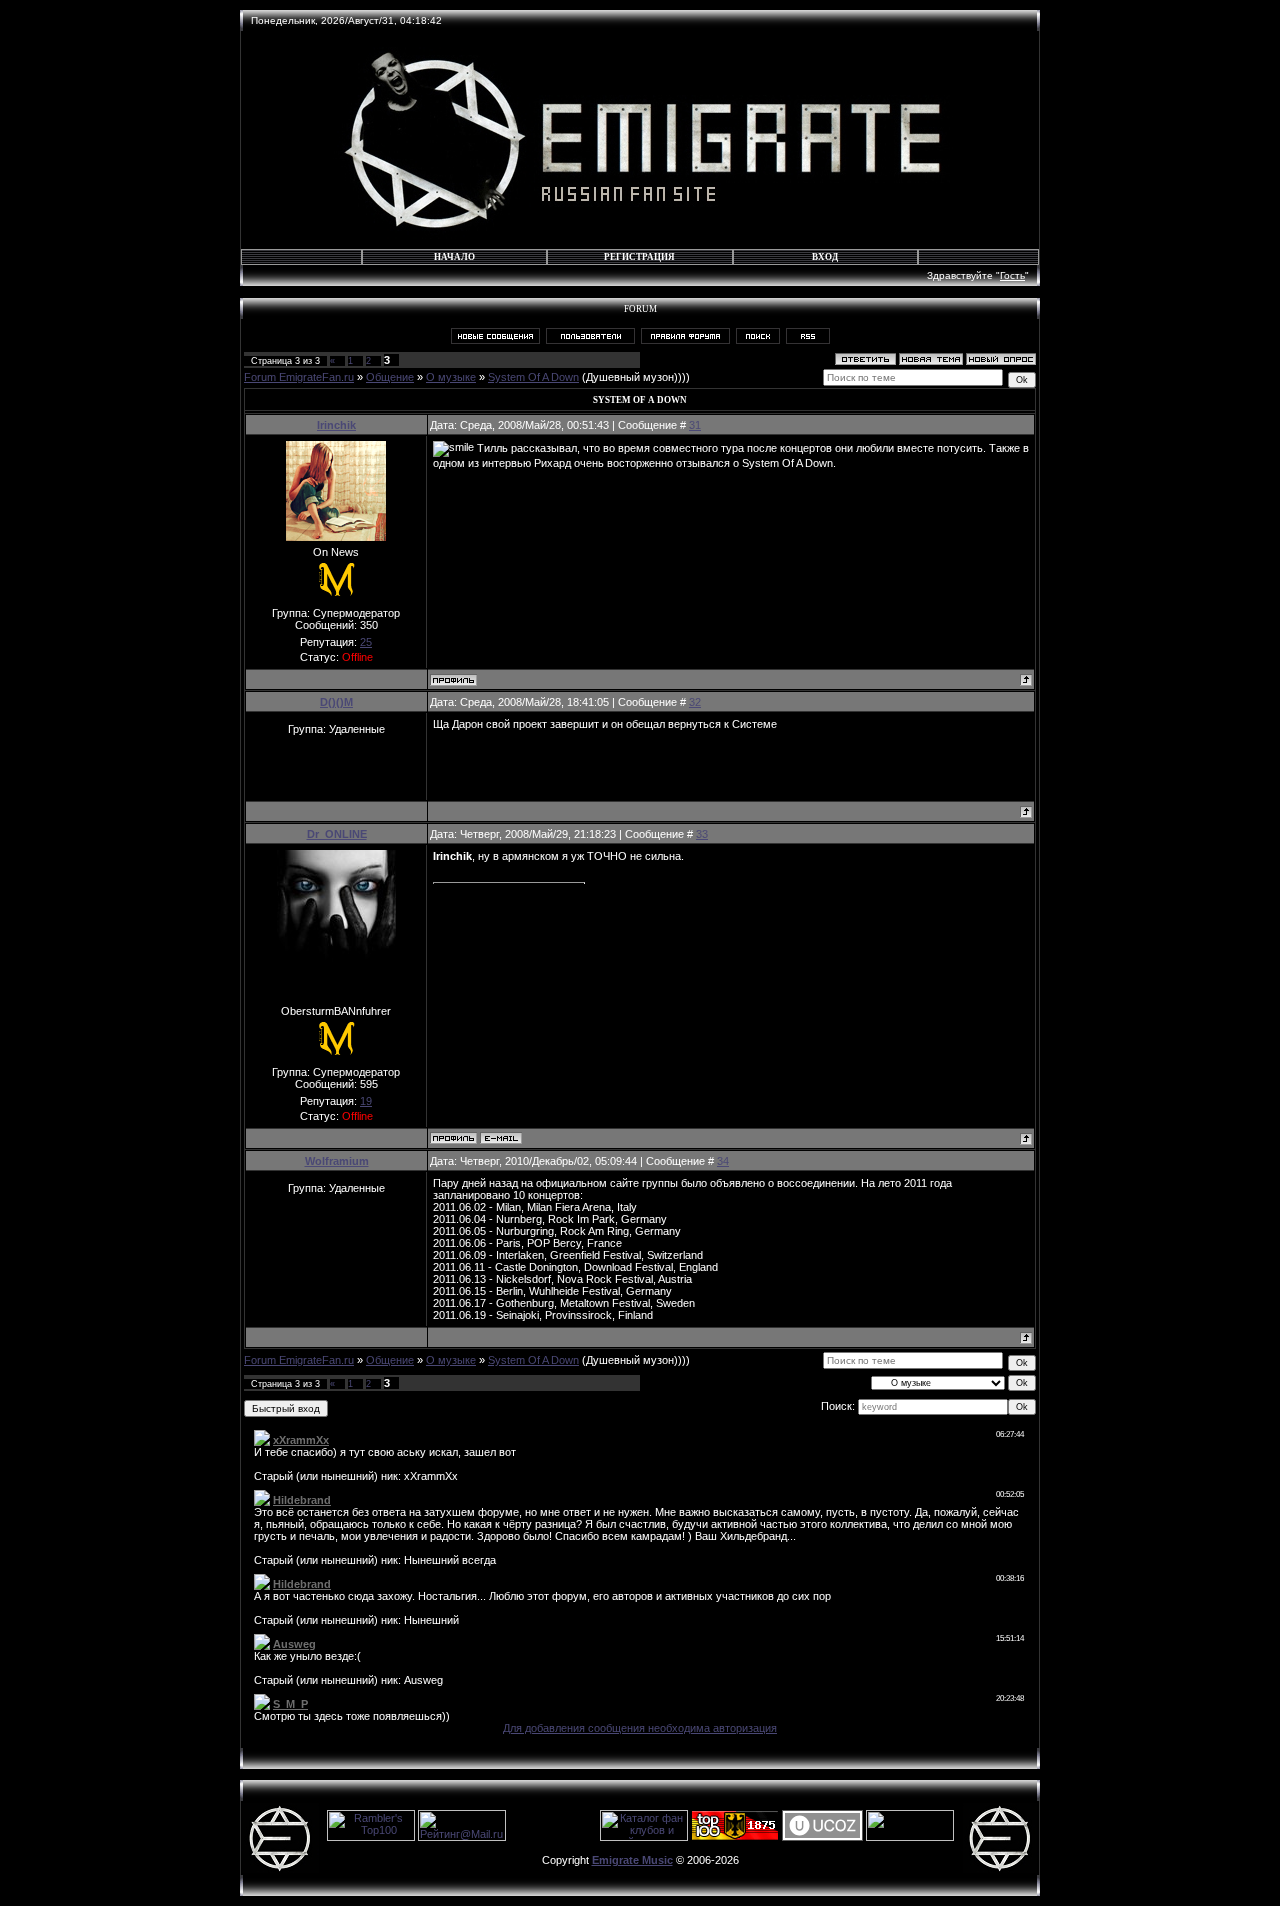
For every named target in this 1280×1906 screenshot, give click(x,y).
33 (702, 834)
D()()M (336, 702)
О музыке (451, 377)
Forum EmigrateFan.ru (299, 377)
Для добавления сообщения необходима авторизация (640, 1728)
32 (695, 702)
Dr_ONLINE (337, 834)
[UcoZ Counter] (910, 1837)
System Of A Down (533, 377)
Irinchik (336, 425)
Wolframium (337, 1161)
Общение (390, 377)
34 (723, 1161)
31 (695, 425)
